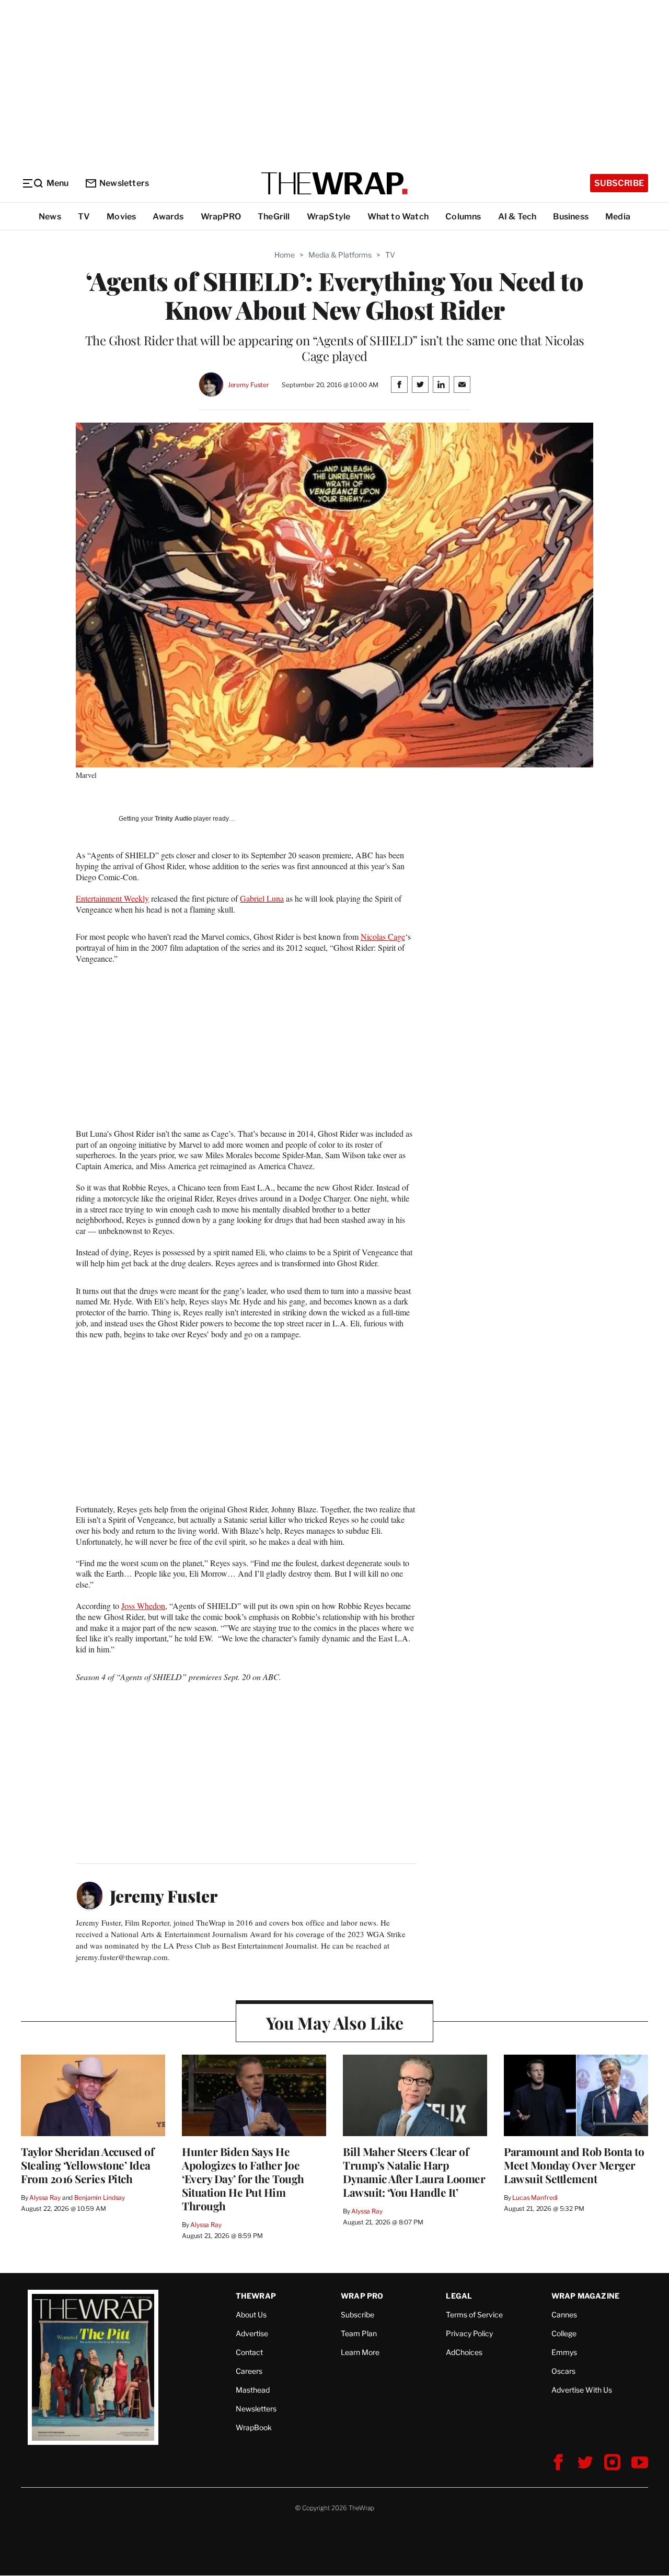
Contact (249, 2352)
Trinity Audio (173, 819)
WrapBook (254, 2427)
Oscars (563, 2371)
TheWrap (256, 2296)
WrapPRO (221, 217)
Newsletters (124, 183)
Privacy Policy (469, 2333)
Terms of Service (474, 2315)
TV (84, 217)
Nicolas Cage (383, 936)
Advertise (252, 2333)
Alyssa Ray (45, 2198)
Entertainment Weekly (112, 898)
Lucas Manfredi (535, 2198)
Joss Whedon (143, 1606)
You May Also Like (335, 2023)
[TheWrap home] (334, 183)
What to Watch (398, 217)
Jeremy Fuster (249, 385)
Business (571, 217)
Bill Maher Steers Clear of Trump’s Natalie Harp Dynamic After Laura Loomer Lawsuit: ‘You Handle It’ (414, 2172)
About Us (251, 2315)
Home (285, 255)
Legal (459, 2296)
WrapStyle (329, 217)
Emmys (564, 2352)
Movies (121, 217)
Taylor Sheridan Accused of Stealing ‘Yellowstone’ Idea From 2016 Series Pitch (87, 2165)
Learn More (360, 2352)
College (564, 2333)
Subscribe (619, 183)
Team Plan (359, 2333)
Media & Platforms (340, 255)
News (50, 217)
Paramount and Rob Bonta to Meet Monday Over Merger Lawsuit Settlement (574, 2165)
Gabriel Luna (262, 898)
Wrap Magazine (586, 2296)
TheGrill (274, 217)
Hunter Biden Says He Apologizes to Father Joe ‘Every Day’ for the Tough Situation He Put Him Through (243, 2178)
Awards (168, 217)
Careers (249, 2371)
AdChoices (464, 2352)
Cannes (564, 2315)
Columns (463, 217)
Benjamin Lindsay (100, 2198)
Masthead (253, 2390)
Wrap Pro (362, 2296)
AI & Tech (517, 217)
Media (618, 217)
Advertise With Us (582, 2390)
